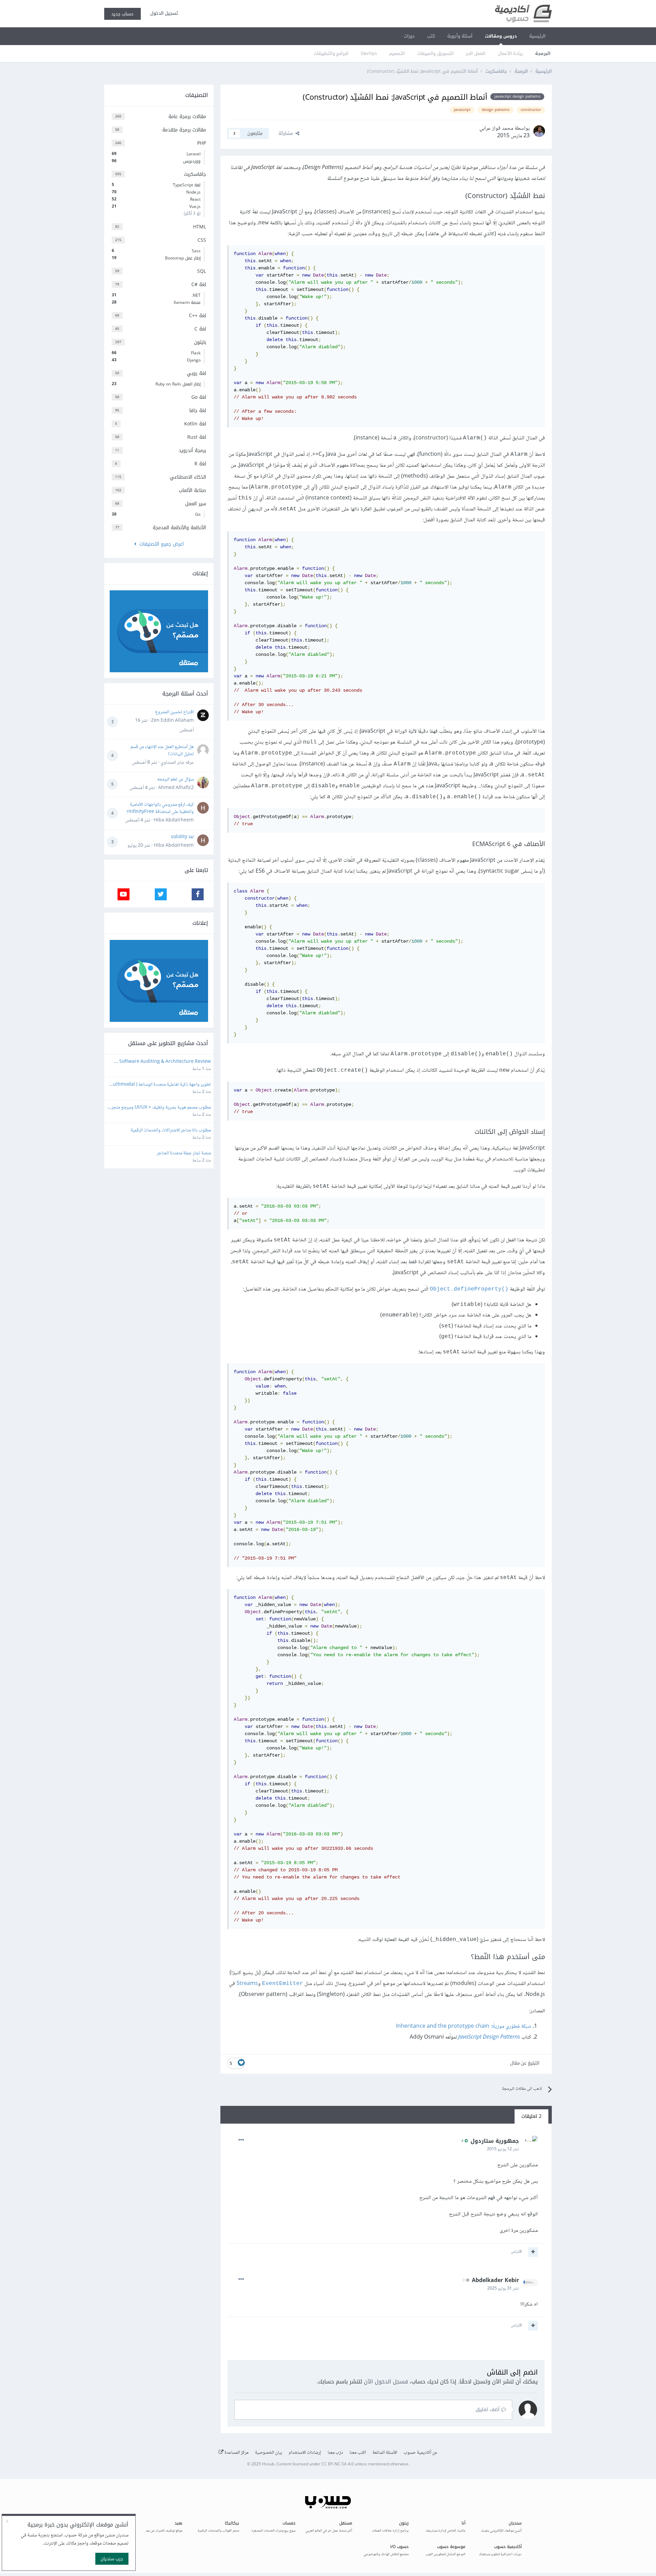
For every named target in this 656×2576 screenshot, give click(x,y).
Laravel (156, 154)
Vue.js (156, 207)
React (156, 199)
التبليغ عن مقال (525, 2063)
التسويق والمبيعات (435, 53)
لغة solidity (182, 837)
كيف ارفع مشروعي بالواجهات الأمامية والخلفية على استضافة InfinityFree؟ (160, 808)
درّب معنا (335, 2453)
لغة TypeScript (156, 185)
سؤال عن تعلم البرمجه (175, 779)
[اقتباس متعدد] (533, 2252)
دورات (409, 36)
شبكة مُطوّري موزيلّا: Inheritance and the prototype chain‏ (464, 2026)
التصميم (397, 53)
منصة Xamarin (156, 302)
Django (156, 360)
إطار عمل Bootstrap (156, 258)
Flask (156, 353)
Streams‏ (247, 1984)
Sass (156, 251)
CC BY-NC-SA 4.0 (338, 2465)
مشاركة (287, 133)
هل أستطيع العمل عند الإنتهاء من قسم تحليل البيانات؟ (162, 751)
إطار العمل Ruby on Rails (156, 384)
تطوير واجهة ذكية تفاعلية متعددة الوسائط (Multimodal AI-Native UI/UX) (160, 1085)
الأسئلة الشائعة (385, 2453)
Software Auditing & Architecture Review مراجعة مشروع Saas (165, 1062)
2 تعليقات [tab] (531, 2116)
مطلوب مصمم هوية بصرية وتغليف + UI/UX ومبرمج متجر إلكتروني (161, 1108)
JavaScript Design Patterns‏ (489, 2037)
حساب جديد (122, 14)
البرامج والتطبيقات (331, 53)
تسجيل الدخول (163, 13)
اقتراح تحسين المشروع (174, 712)
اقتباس (516, 2252)
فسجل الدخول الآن (386, 2382)
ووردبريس (156, 161)
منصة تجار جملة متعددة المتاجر (184, 1153)
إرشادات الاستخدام (305, 2453)
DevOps (369, 53)
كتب (431, 36)
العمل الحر (476, 53)
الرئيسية (537, 36)
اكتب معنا (358, 2453)
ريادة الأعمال (510, 53)
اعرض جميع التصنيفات (160, 544)
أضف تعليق (488, 2410)
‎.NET (156, 295)
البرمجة (543, 53)
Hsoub (268, 2465)
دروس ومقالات (501, 36)
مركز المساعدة (236, 2453)
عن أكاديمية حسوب (420, 2453)
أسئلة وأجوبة (460, 36)
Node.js (156, 192)
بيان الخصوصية (269, 2453)
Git (156, 515)
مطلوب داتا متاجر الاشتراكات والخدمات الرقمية (171, 1131)
